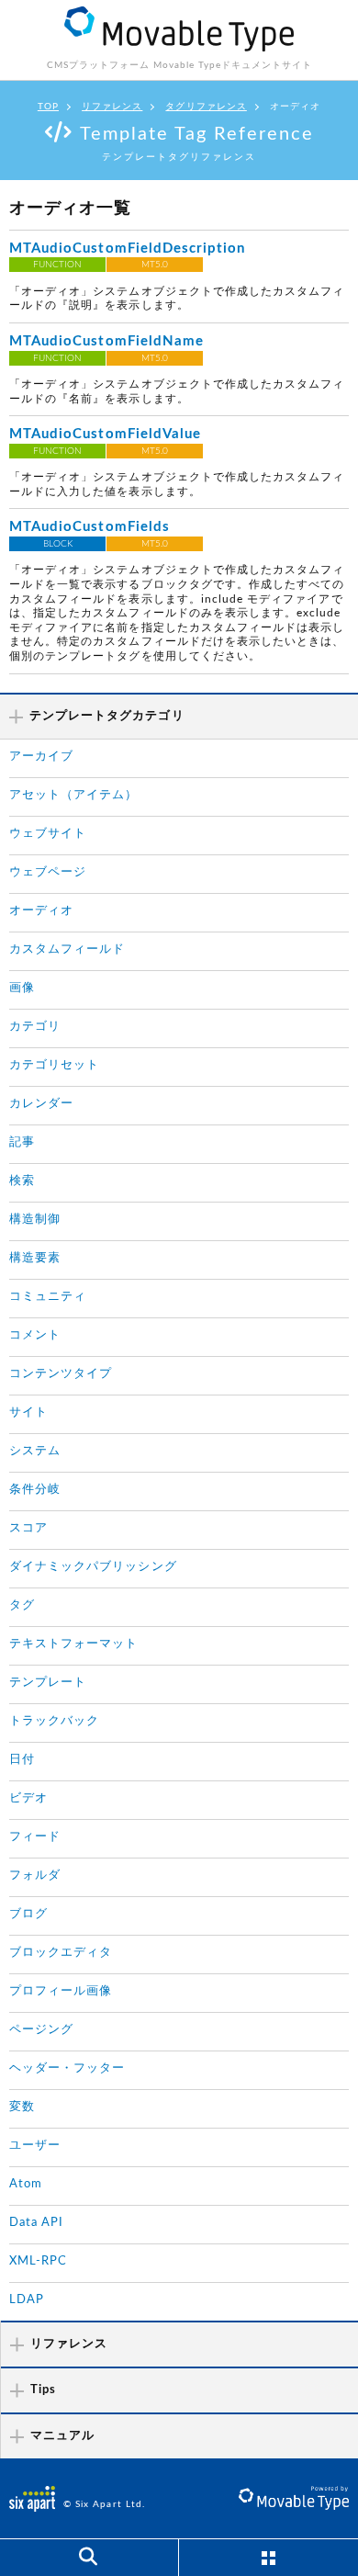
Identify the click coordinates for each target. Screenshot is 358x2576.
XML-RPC (38, 2261)
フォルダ (35, 1876)
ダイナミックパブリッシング (93, 1567)
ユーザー (35, 2146)
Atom (26, 2184)
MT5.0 (155, 265)
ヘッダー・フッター (67, 2068)
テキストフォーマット (74, 1644)
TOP (48, 107)
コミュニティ (48, 1297)
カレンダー (41, 1104)
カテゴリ (35, 1027)
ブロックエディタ (61, 1953)
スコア (28, 1528)
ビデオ (28, 1798)
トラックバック (54, 1721)
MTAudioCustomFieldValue (105, 434)
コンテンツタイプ (61, 1374)
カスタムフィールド (67, 949)
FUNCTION (57, 265)
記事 (22, 1142)
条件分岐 (35, 1490)
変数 (22, 2107)
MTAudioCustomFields (89, 527)
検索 (22, 1181)
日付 (22, 1760)
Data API (36, 2223)
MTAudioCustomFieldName (106, 341)
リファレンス (112, 107)
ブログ (28, 1914)
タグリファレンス (206, 107)
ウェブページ (48, 872)
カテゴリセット (54, 1065)
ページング (41, 2030)
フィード (35, 1837)
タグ (22, 1605)
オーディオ (41, 911)
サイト (28, 1412)
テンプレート (48, 1683)
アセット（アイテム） (74, 795)
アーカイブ (41, 757)
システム (35, 1451)
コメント (35, 1335)
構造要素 (35, 1258)
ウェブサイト (48, 834)
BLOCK (58, 544)
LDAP (27, 2300)
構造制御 (35, 1220)
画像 (22, 988)
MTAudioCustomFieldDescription (127, 249)
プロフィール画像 (61, 1991)
